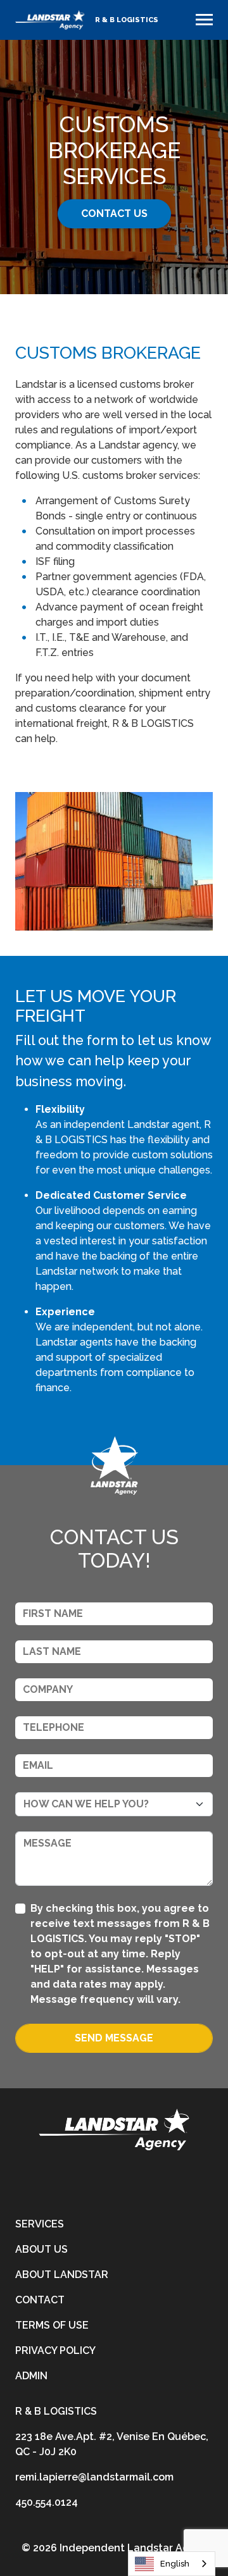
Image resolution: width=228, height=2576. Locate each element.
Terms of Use (52, 2325)
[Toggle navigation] (204, 20)
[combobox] (172, 2564)
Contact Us (114, 214)
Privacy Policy (55, 2350)
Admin (31, 2376)
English (175, 2564)
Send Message (114, 2038)
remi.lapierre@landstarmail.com (94, 2477)
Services (40, 2224)
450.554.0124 (47, 2502)
